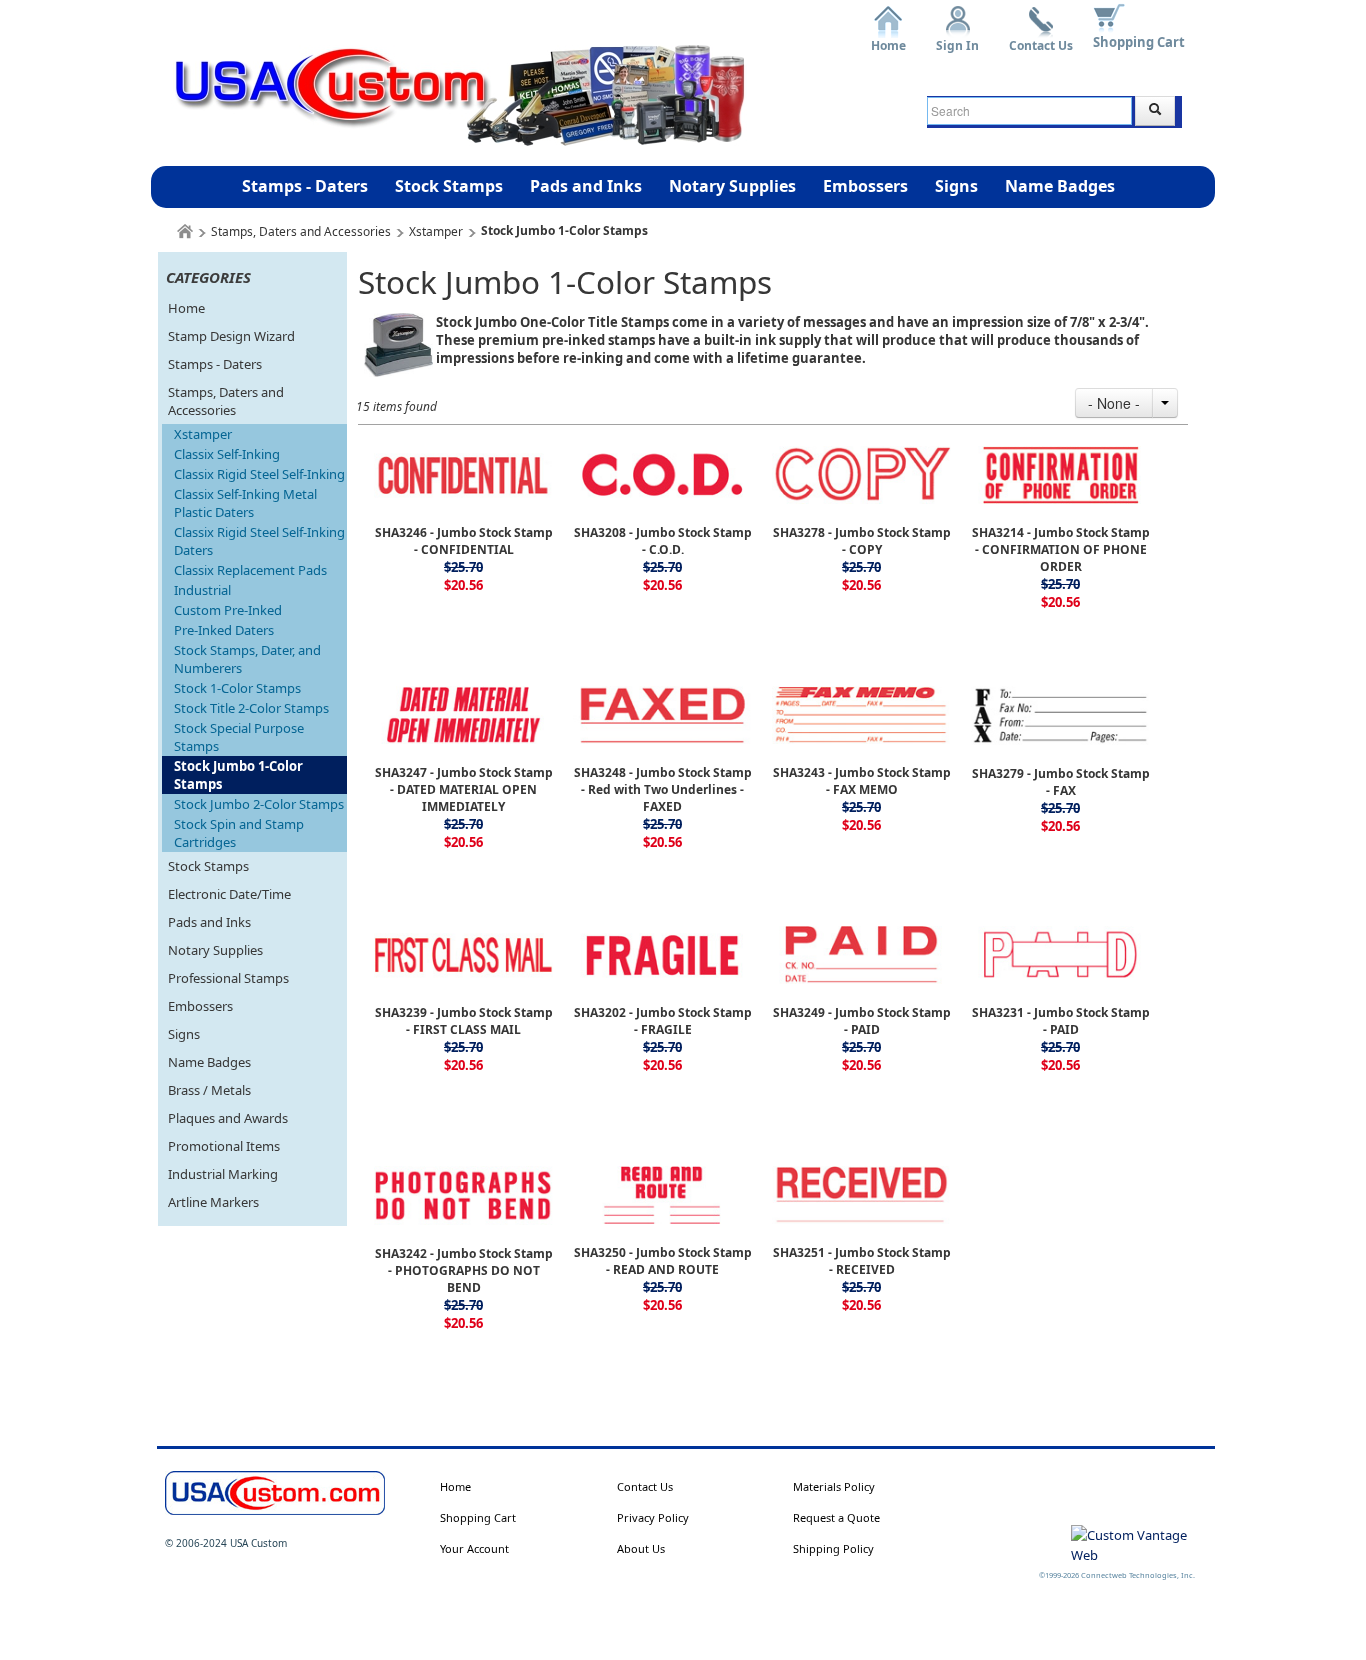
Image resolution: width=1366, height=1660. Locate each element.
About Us (641, 1548)
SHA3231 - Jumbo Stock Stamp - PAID (1061, 1021)
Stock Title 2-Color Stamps (251, 708)
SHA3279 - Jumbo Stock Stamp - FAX (1061, 782)
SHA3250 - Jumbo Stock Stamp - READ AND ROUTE (663, 1261)
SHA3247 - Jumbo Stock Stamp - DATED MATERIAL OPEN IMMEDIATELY (464, 789)
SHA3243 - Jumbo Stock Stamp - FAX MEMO (862, 781)
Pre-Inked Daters (224, 630)
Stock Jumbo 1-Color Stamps (238, 775)
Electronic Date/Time (229, 894)
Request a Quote (836, 1517)
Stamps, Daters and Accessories (301, 231)
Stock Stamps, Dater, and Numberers (247, 659)
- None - (1114, 403)
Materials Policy (834, 1486)
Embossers (865, 186)
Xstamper (436, 231)
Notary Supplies (732, 186)
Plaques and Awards (228, 1118)
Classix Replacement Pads (250, 570)
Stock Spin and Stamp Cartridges (239, 833)
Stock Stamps (449, 186)
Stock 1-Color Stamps (237, 688)
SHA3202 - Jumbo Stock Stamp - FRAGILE (663, 1021)
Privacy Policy (653, 1517)
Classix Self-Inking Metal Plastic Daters (245, 503)
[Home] (185, 231)
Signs (956, 186)
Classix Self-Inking (227, 454)
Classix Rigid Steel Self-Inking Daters (259, 541)
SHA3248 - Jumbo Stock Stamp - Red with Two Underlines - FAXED (663, 789)
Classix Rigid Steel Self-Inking (259, 474)
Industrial (202, 590)
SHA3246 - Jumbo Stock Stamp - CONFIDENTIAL (464, 541)
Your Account (474, 1548)
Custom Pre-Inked (228, 610)
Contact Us (1041, 38)
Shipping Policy (833, 1548)
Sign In (957, 38)
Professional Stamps (228, 978)
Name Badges (1060, 186)
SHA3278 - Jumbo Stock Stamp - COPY (862, 541)
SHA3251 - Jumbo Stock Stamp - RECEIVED (862, 1261)
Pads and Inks (586, 186)
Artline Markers (213, 1202)
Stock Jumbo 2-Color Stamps (259, 804)
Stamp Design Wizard (231, 336)
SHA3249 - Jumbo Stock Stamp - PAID (862, 1021)
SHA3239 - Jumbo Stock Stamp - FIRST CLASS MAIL (464, 1021)
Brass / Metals (209, 1090)
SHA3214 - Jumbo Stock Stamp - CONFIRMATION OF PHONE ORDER (1061, 549)
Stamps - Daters (305, 186)
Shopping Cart (1139, 42)
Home (888, 38)
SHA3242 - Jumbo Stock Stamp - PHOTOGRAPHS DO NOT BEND (464, 1270)
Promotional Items (224, 1146)
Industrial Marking (223, 1174)
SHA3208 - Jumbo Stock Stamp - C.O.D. (663, 541)
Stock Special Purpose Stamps (239, 737)
